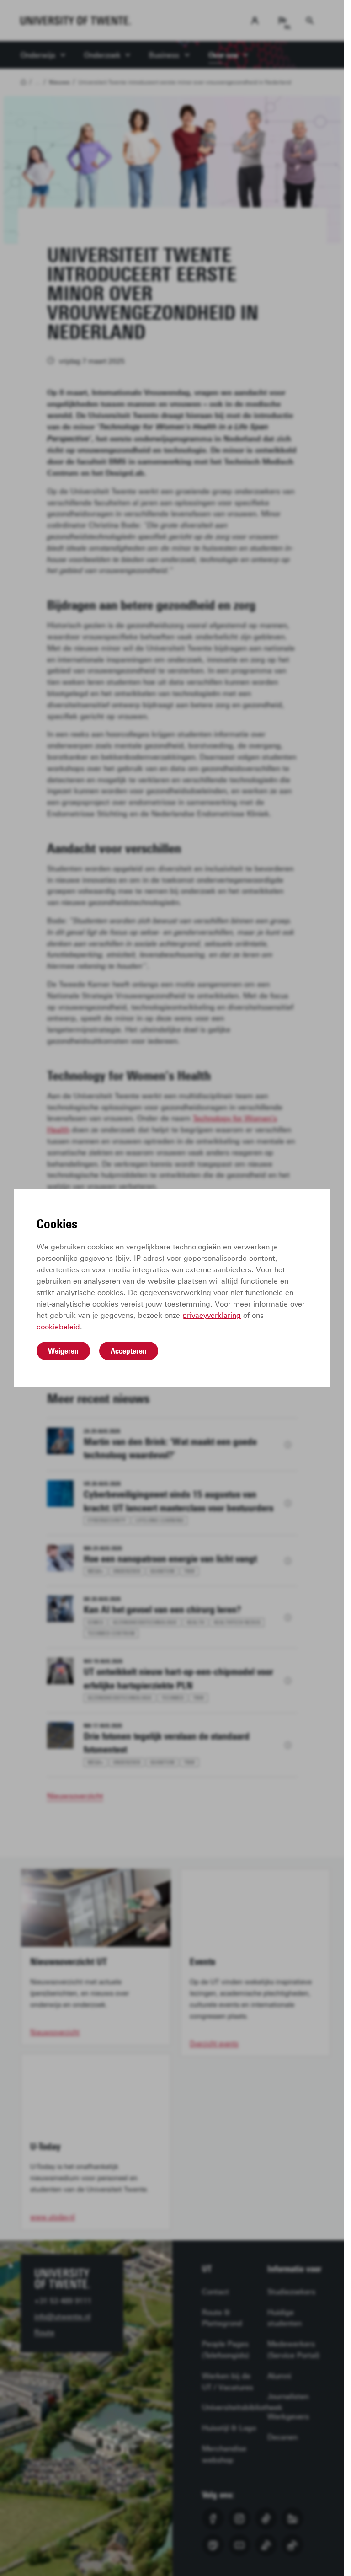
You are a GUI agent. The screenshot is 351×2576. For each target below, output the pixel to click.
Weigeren (63, 1351)
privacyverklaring (212, 1315)
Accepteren (129, 1351)
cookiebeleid (58, 1327)
